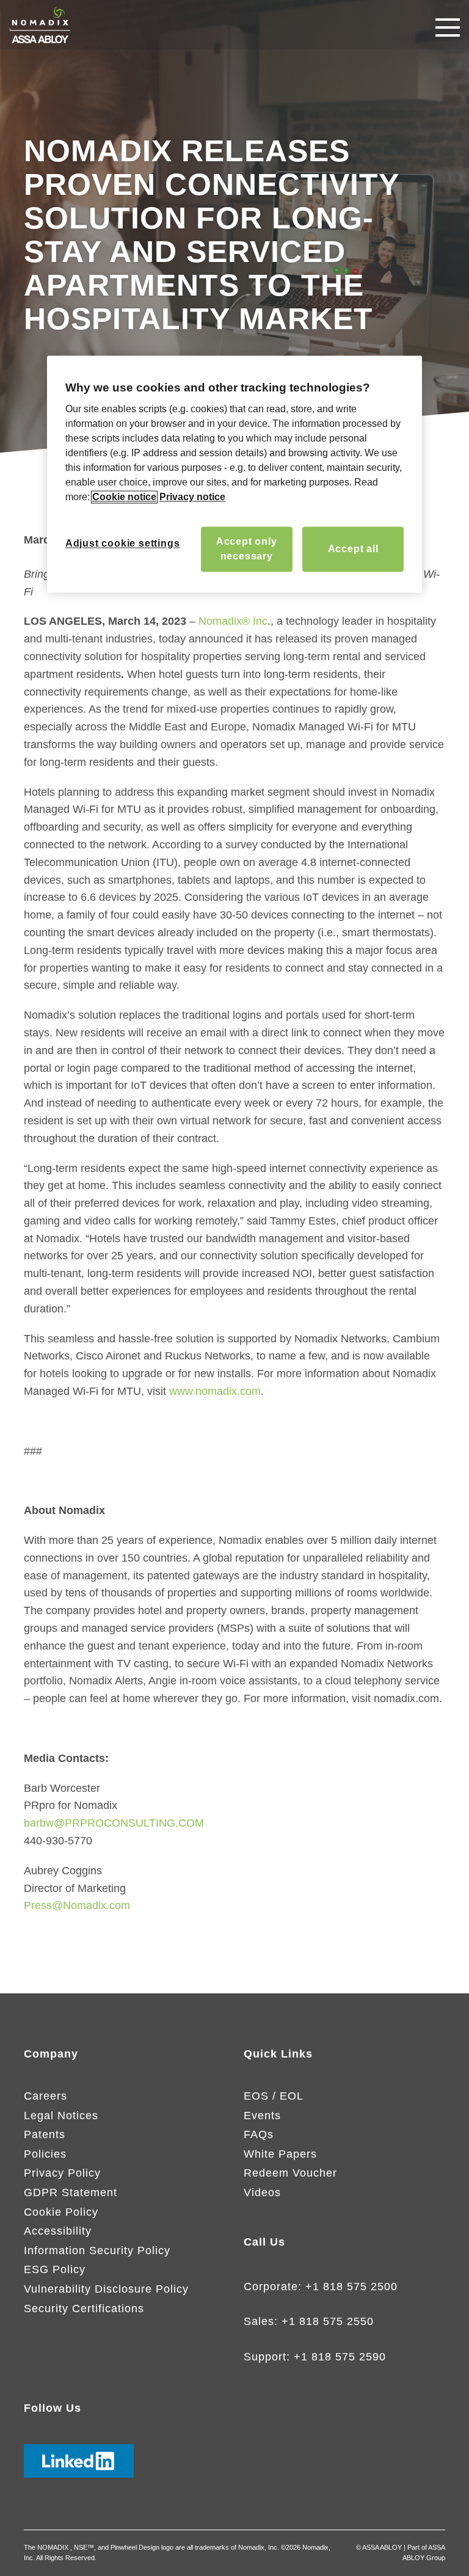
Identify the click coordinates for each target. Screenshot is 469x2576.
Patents (45, 2134)
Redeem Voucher (290, 2173)
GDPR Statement (71, 2192)
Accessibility (58, 2231)
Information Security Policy (97, 2250)
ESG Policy (55, 2269)
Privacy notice (192, 497)
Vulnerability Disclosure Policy (106, 2289)
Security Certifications (84, 2309)
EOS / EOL (274, 2096)
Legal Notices (61, 2116)
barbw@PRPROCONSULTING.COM (114, 1823)
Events (262, 2116)
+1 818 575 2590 (340, 2357)
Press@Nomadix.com (77, 1905)
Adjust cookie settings (123, 544)
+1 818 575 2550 (328, 2321)
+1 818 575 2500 (351, 2287)
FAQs (259, 2134)
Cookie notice (124, 497)
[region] (234, 474)
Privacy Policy (62, 2173)
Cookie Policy (61, 2212)
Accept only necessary (247, 549)
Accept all (353, 549)
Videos (262, 2192)
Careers (45, 2096)
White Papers (280, 2154)
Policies (45, 2154)
